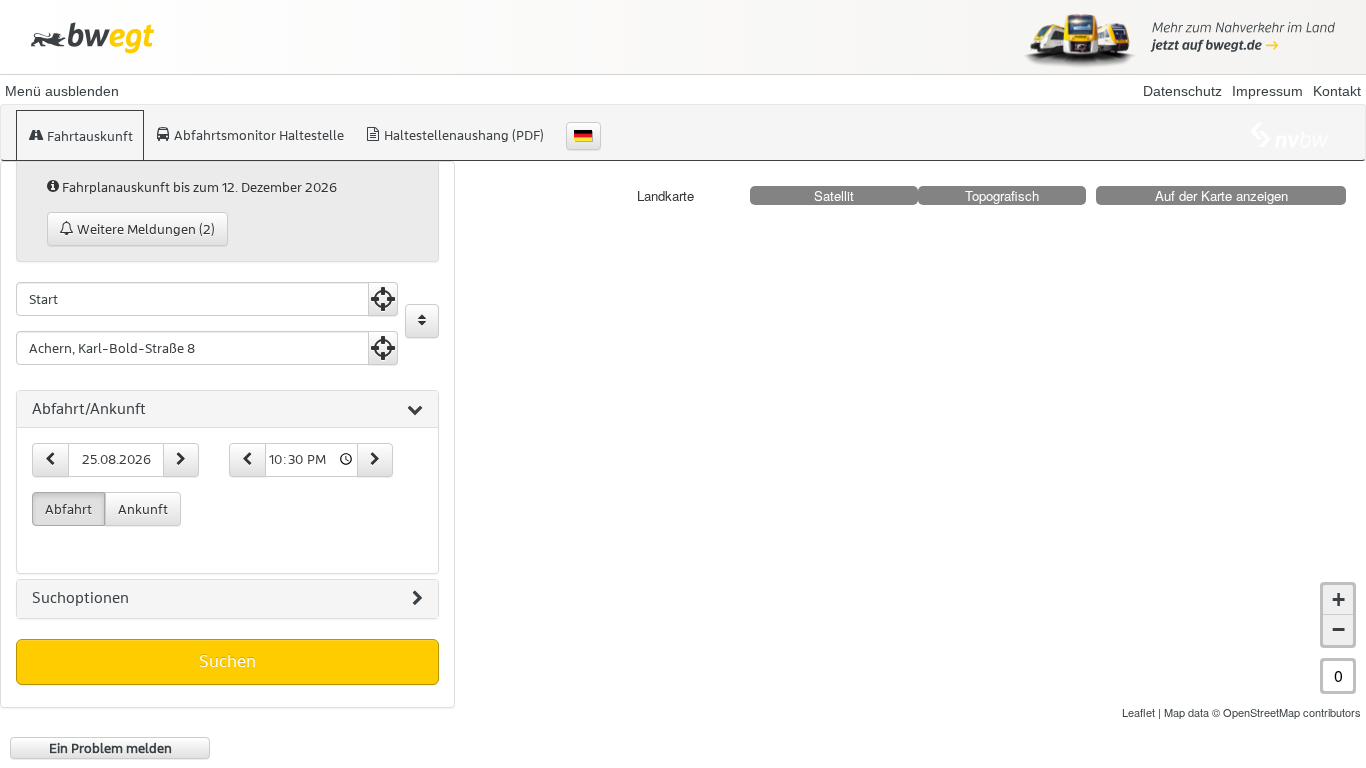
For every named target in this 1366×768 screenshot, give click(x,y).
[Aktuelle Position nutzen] (383, 299)
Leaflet (1138, 712)
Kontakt (1337, 91)
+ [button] (1338, 599)
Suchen (227, 661)
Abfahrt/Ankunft (89, 409)
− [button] (1338, 629)
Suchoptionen (80, 598)
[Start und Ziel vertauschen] (422, 321)
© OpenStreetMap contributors (1286, 712)
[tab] (227, 410)
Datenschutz (1182, 91)
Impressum (1267, 91)
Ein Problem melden (110, 748)
